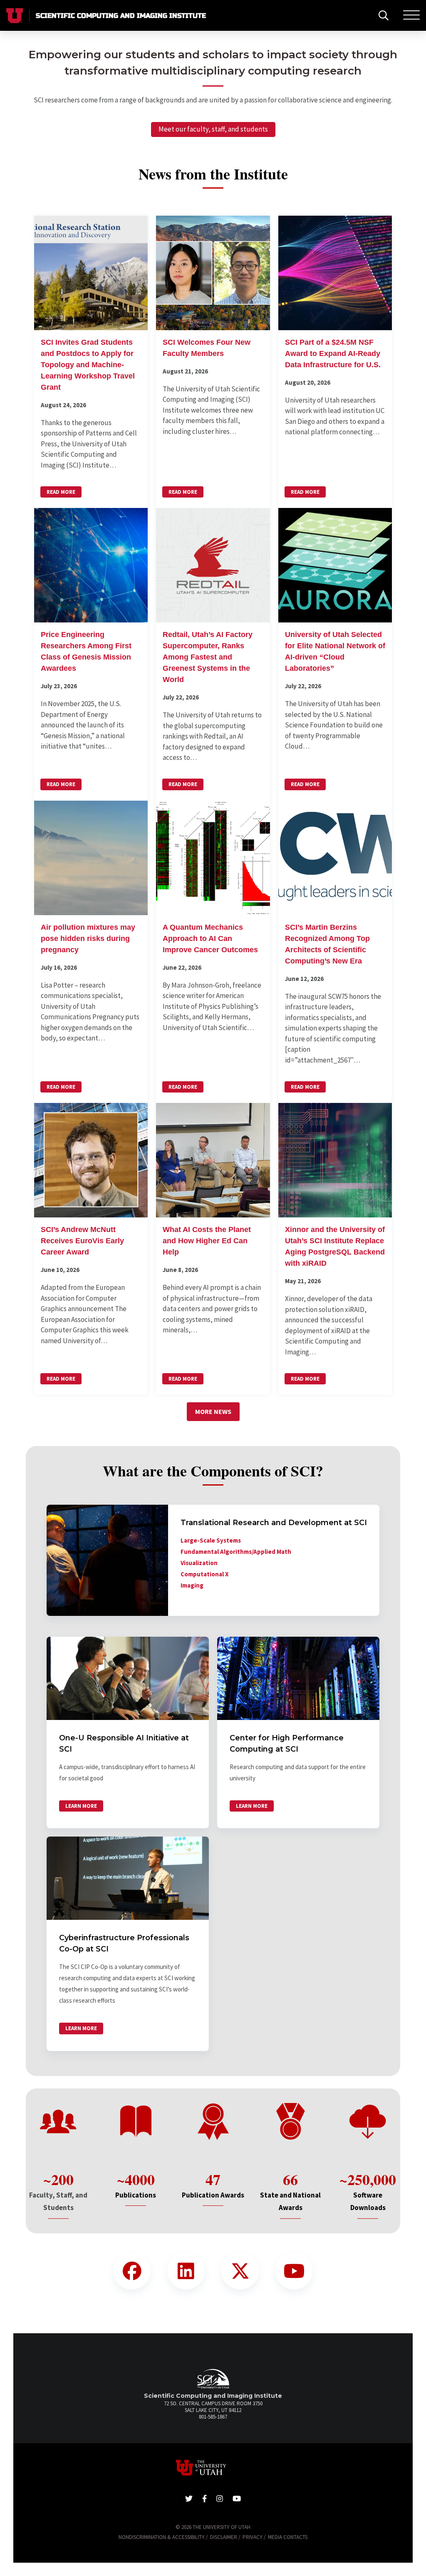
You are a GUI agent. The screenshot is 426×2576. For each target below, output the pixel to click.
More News (213, 1411)
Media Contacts (288, 2537)
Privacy (253, 2537)
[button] (91, 362)
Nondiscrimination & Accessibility (162, 2537)
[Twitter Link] (240, 2271)
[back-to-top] (415, 2560)
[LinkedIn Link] (186, 2271)
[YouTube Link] (294, 2271)
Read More (61, 492)
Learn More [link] (81, 1806)
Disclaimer (224, 2537)
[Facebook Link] (132, 2271)
